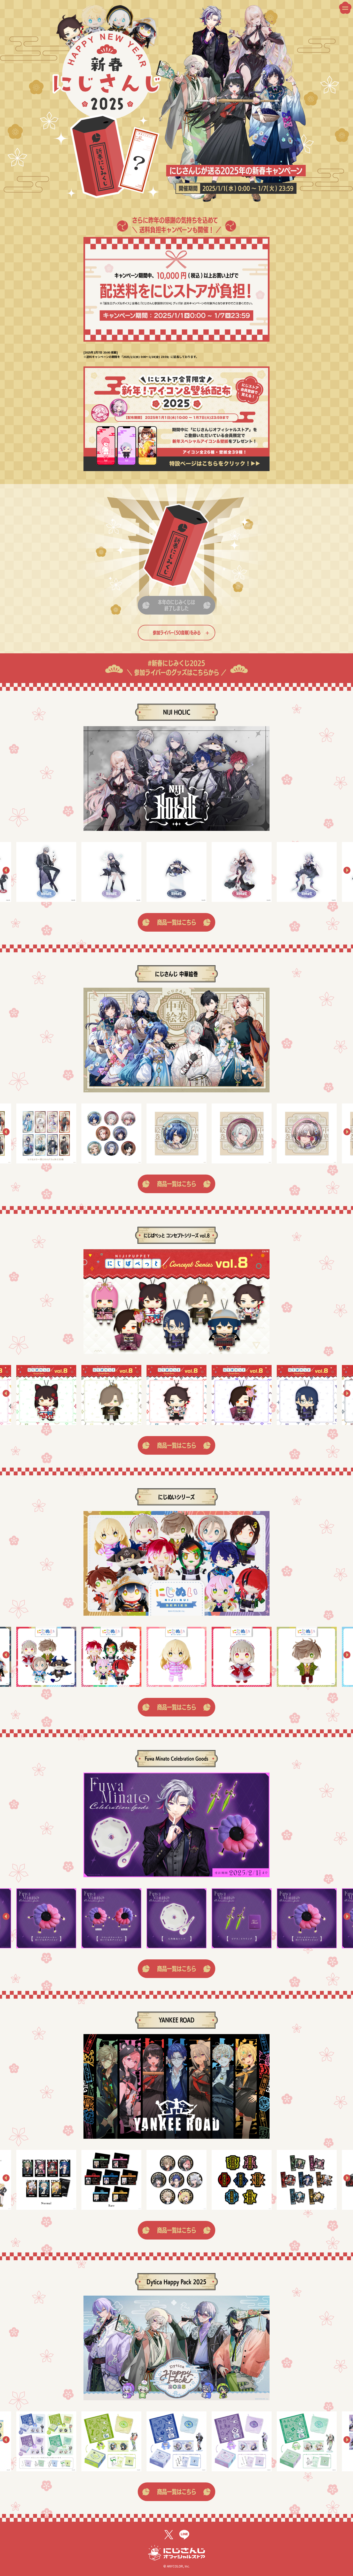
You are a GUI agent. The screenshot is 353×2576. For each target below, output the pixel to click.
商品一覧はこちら (177, 922)
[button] (6, 872)
